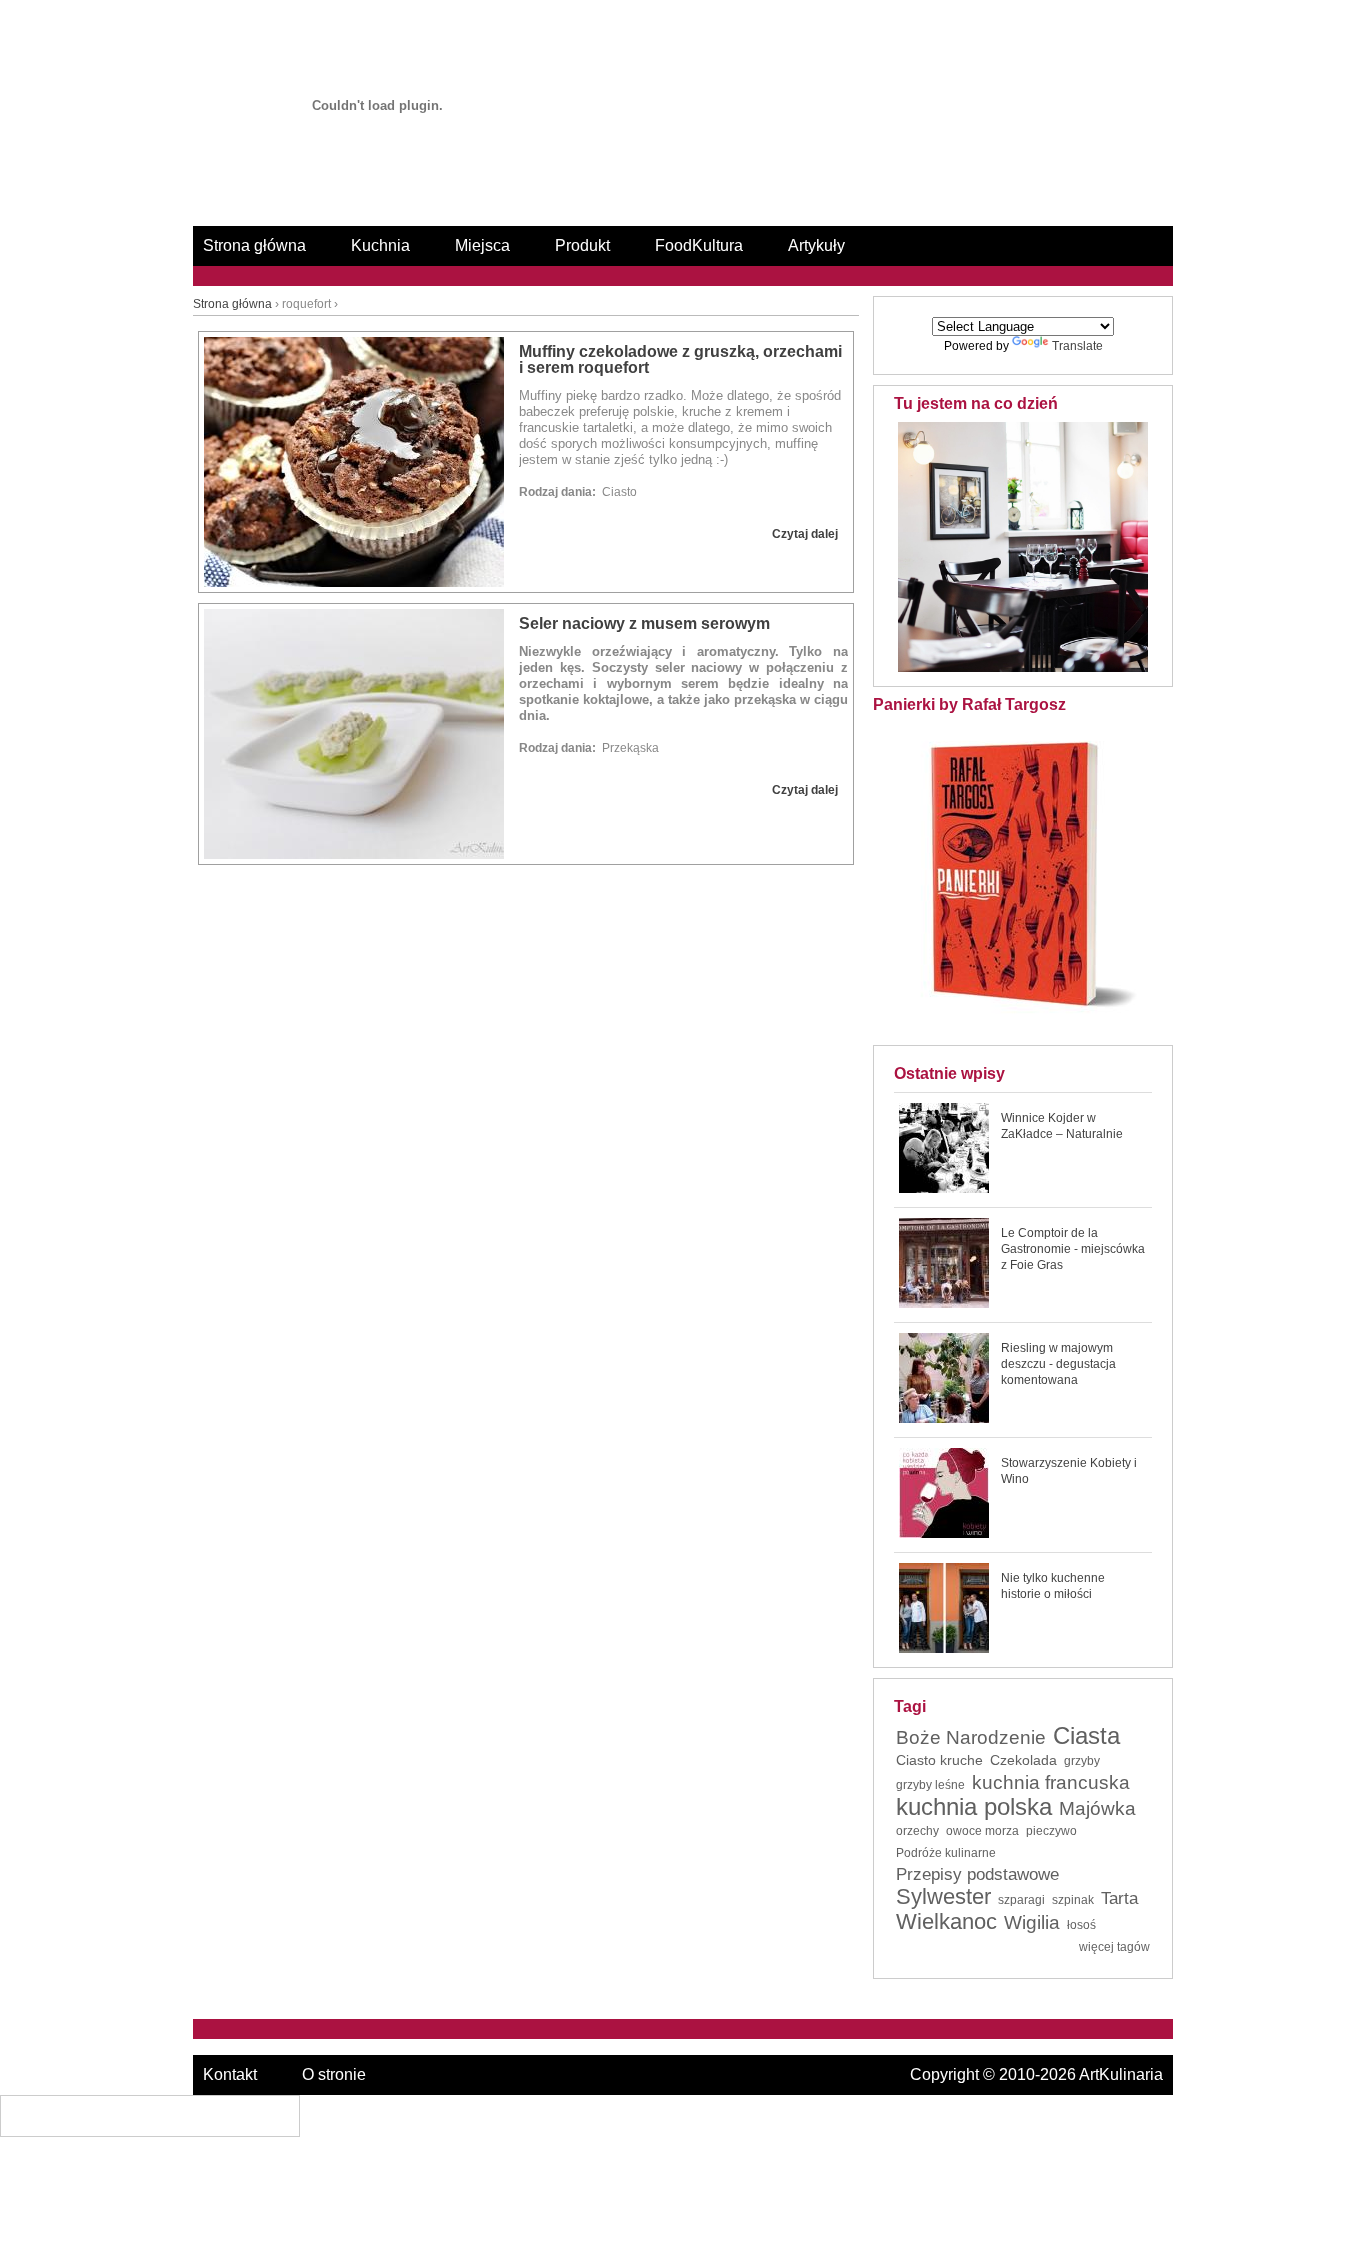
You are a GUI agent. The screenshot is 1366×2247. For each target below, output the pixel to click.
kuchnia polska (974, 1807)
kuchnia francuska (1051, 1783)
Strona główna (254, 245)
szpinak (1073, 1900)
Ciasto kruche (939, 1760)
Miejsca (482, 245)
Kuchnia (380, 245)
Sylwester (943, 1897)
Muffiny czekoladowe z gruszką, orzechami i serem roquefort (680, 359)
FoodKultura (699, 245)
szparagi (1021, 1900)
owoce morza (982, 1831)
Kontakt (230, 2074)
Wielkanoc (946, 1922)
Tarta (1119, 1899)
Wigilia (1032, 1923)
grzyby (1082, 1761)
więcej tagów (1114, 1947)
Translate (1077, 346)
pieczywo (1051, 1831)
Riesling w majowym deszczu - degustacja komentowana (1058, 1364)
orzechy (917, 1831)
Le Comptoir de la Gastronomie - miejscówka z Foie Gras (1073, 1249)
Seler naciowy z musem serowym (644, 623)
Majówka (1097, 1809)
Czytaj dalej (805, 534)
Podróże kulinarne (946, 1853)
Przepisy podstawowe (977, 1875)
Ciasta (1086, 1736)
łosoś (1081, 1925)
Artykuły (816, 245)
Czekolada (1023, 1760)
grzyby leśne (930, 1785)
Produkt (582, 245)
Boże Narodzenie (971, 1738)
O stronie (334, 2074)
